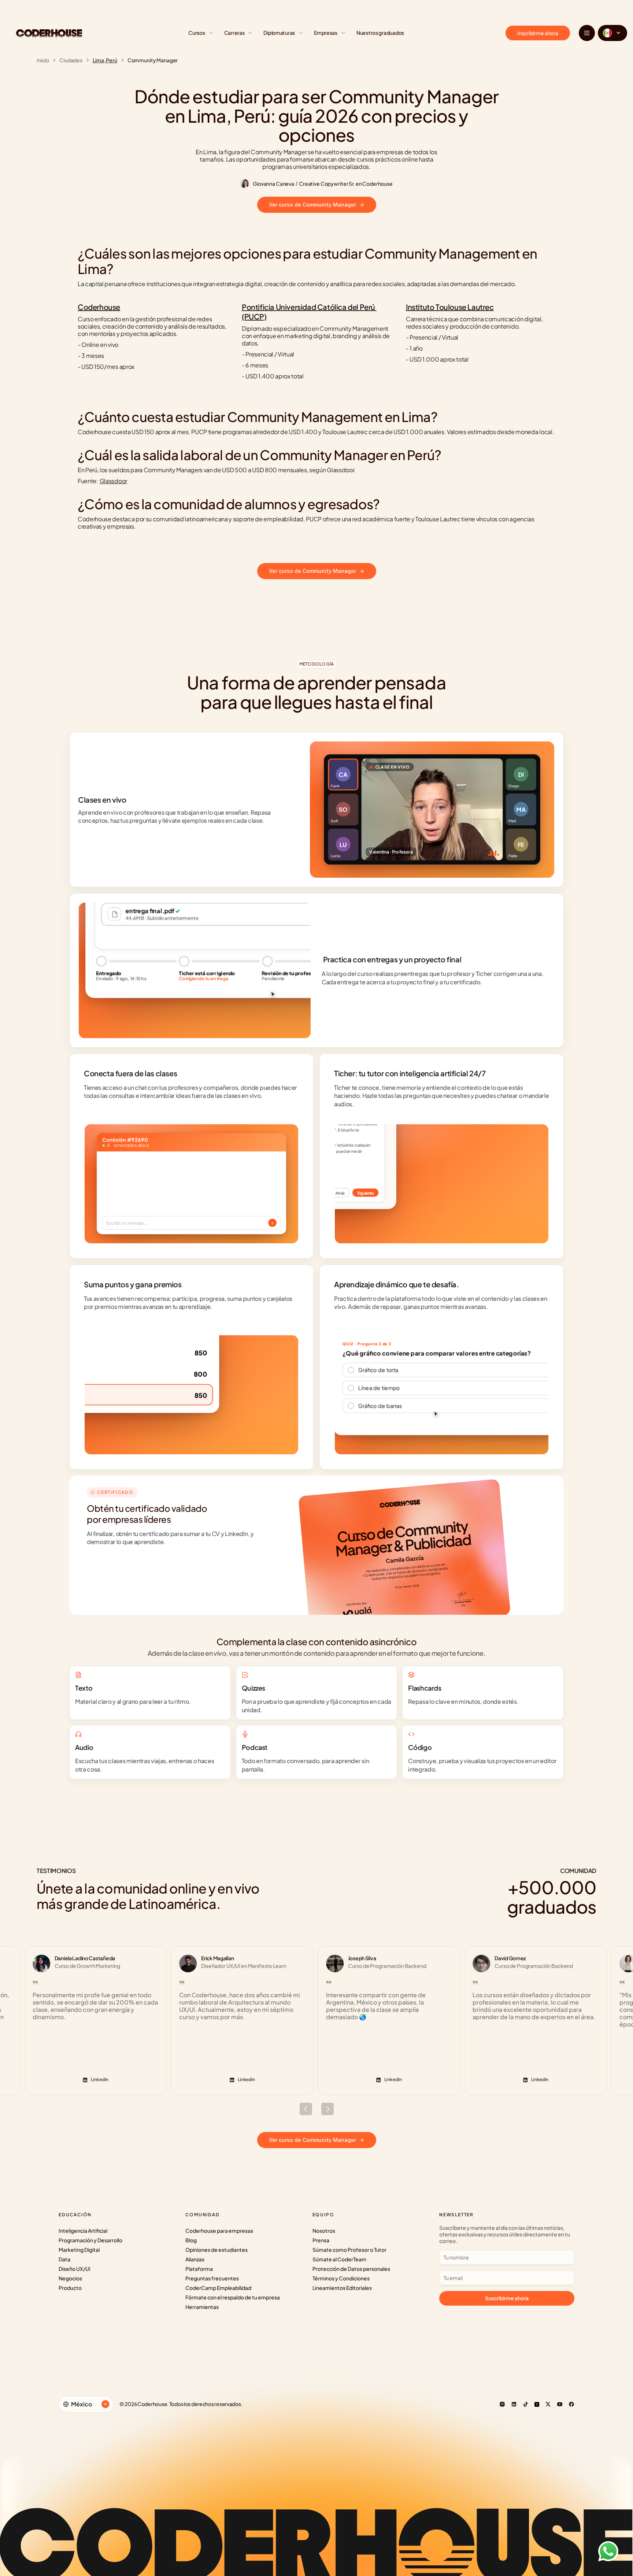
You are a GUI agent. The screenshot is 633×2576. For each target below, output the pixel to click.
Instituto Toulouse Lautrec (450, 307)
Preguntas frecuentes (212, 2278)
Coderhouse (99, 307)
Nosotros (324, 2231)
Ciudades (71, 60)
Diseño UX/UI (75, 2269)
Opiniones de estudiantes (216, 2250)
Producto (70, 2288)
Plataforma (199, 2269)
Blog (191, 2240)
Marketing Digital (79, 2250)
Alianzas (195, 2259)
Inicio (43, 60)
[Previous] (306, 2109)
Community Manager (153, 60)
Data (64, 2259)
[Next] (327, 2109)
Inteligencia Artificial (83, 2231)
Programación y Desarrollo (90, 2240)
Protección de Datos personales (351, 2269)
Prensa (321, 2240)
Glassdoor (113, 481)
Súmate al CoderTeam (339, 2259)
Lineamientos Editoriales (342, 2288)
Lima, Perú (105, 60)
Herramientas (202, 2307)
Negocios (70, 2278)
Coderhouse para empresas (219, 2231)
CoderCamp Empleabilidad (218, 2288)
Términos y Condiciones (341, 2278)
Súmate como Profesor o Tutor (349, 2250)
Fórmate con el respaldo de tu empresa (233, 2297)
